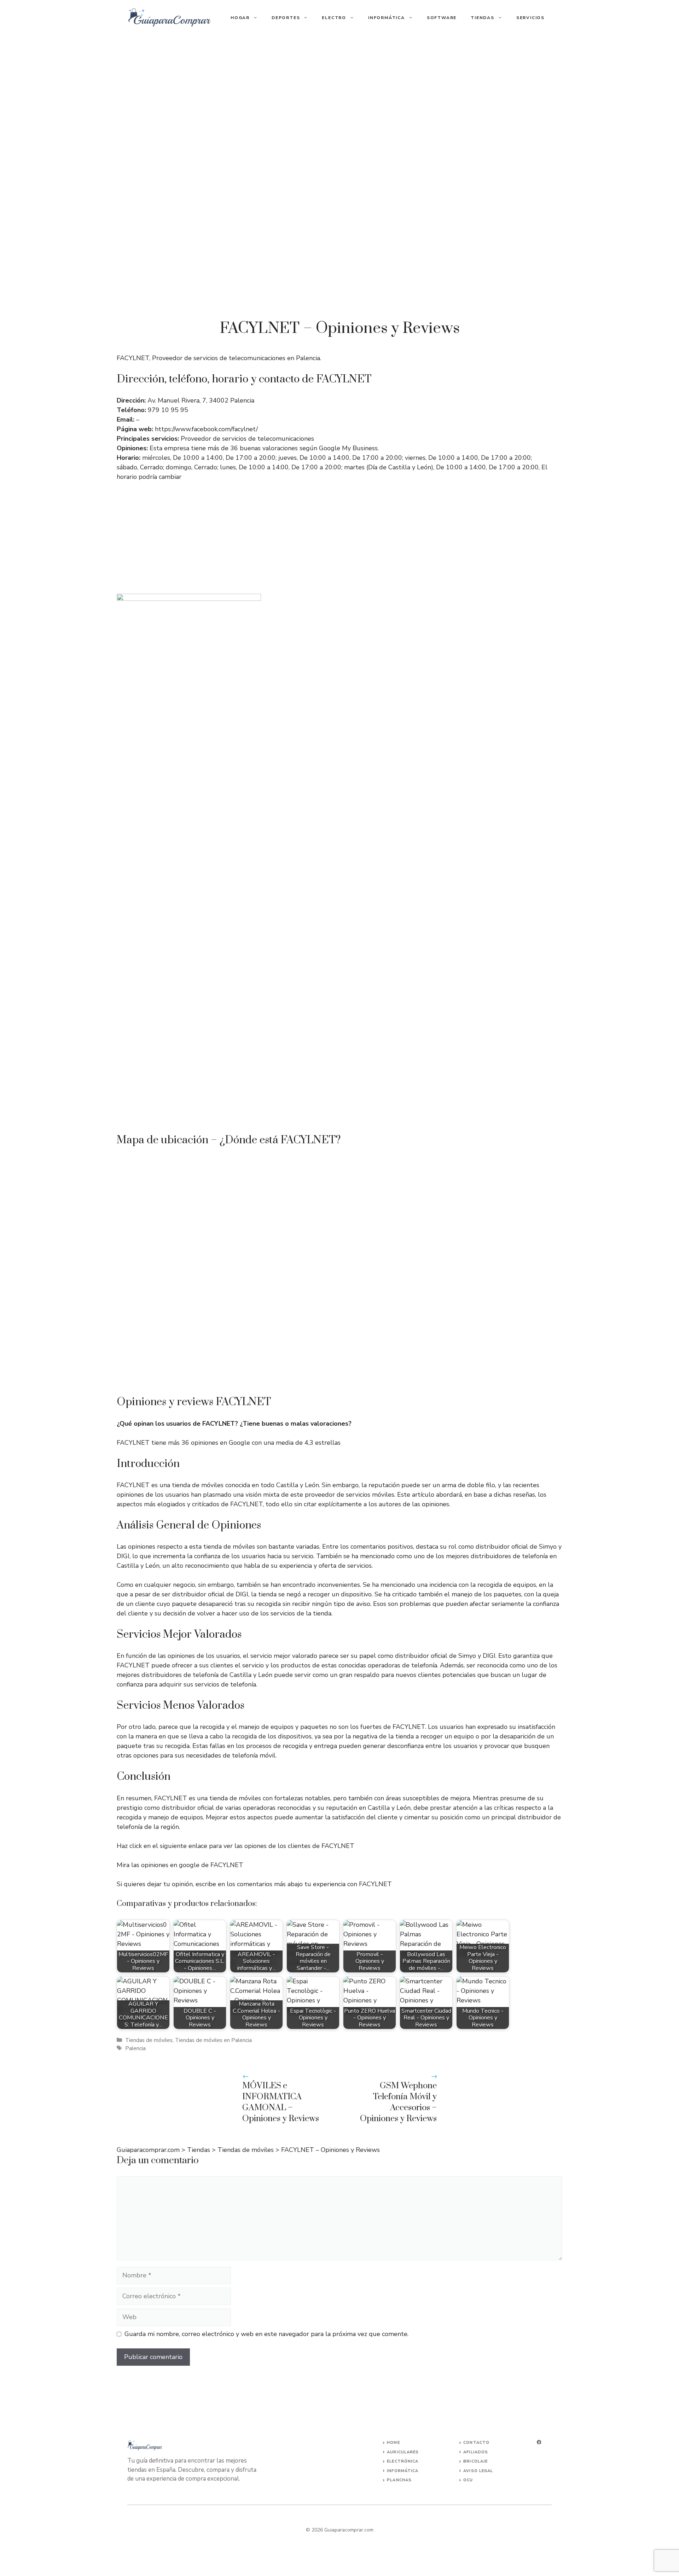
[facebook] (539, 2442)
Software (442, 18)
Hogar (240, 18)
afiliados (476, 2452)
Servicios (530, 18)
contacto (476, 2443)
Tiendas (483, 18)
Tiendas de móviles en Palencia (213, 2040)
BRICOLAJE (475, 2461)
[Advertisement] (339, 88)
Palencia (135, 2048)
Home (393, 2443)
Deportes (286, 18)
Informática (387, 18)
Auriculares (403, 2452)
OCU (468, 2480)
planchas (399, 2480)
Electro (334, 18)
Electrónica (403, 2461)
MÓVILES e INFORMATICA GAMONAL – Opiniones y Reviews (281, 2102)
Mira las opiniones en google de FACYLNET (180, 1865)
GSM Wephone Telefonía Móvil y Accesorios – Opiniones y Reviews (398, 2102)
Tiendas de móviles (149, 2040)
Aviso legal (478, 2471)
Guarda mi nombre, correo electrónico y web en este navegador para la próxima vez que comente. (266, 2334)
